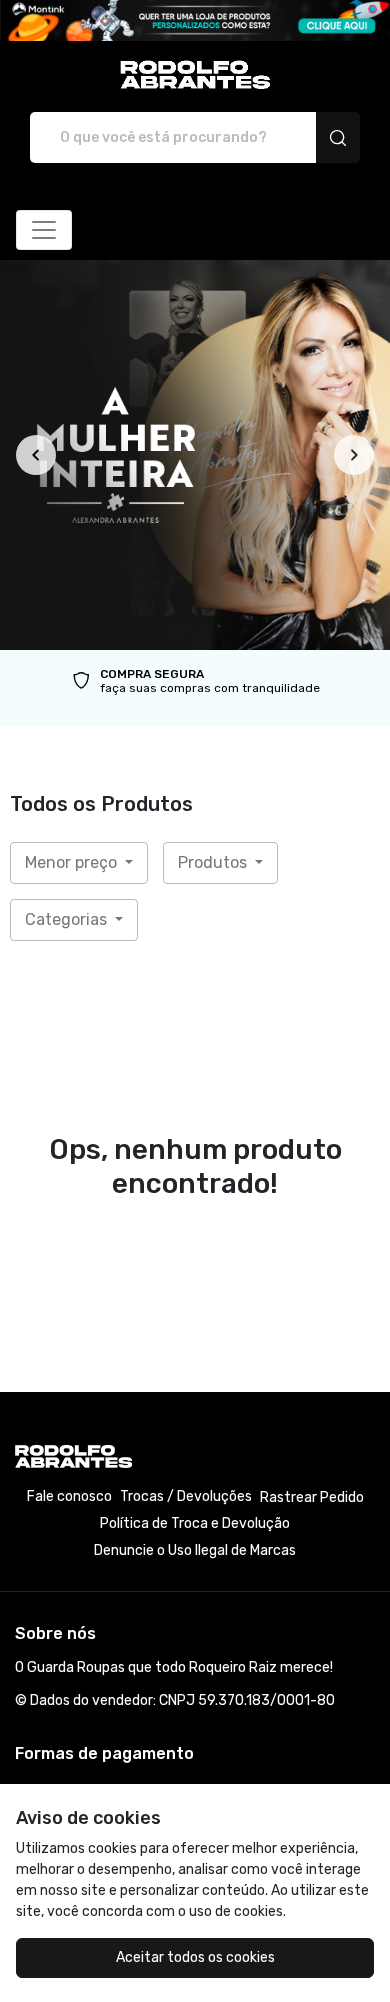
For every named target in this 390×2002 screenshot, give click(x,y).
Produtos (214, 862)
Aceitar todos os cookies (195, 1957)
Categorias (68, 919)
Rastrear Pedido (312, 1497)
